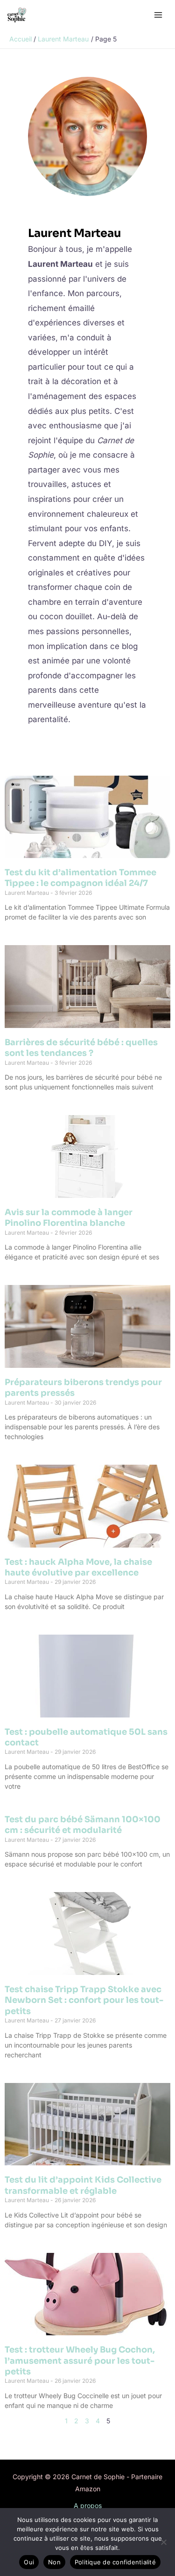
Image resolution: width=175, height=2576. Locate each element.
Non (54, 2562)
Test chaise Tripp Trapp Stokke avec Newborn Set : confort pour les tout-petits (84, 2000)
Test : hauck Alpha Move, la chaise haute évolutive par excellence (78, 1567)
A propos (88, 2505)
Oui (29, 2562)
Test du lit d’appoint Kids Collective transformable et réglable (83, 2185)
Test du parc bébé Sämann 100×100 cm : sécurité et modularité (83, 1825)
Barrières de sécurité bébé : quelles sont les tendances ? (81, 1048)
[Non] (163, 2542)
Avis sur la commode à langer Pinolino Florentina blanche (69, 1218)
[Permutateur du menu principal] (158, 15)
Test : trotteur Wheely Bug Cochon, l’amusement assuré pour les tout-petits (80, 2361)
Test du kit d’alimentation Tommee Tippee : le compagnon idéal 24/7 (80, 878)
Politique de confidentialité (115, 2562)
